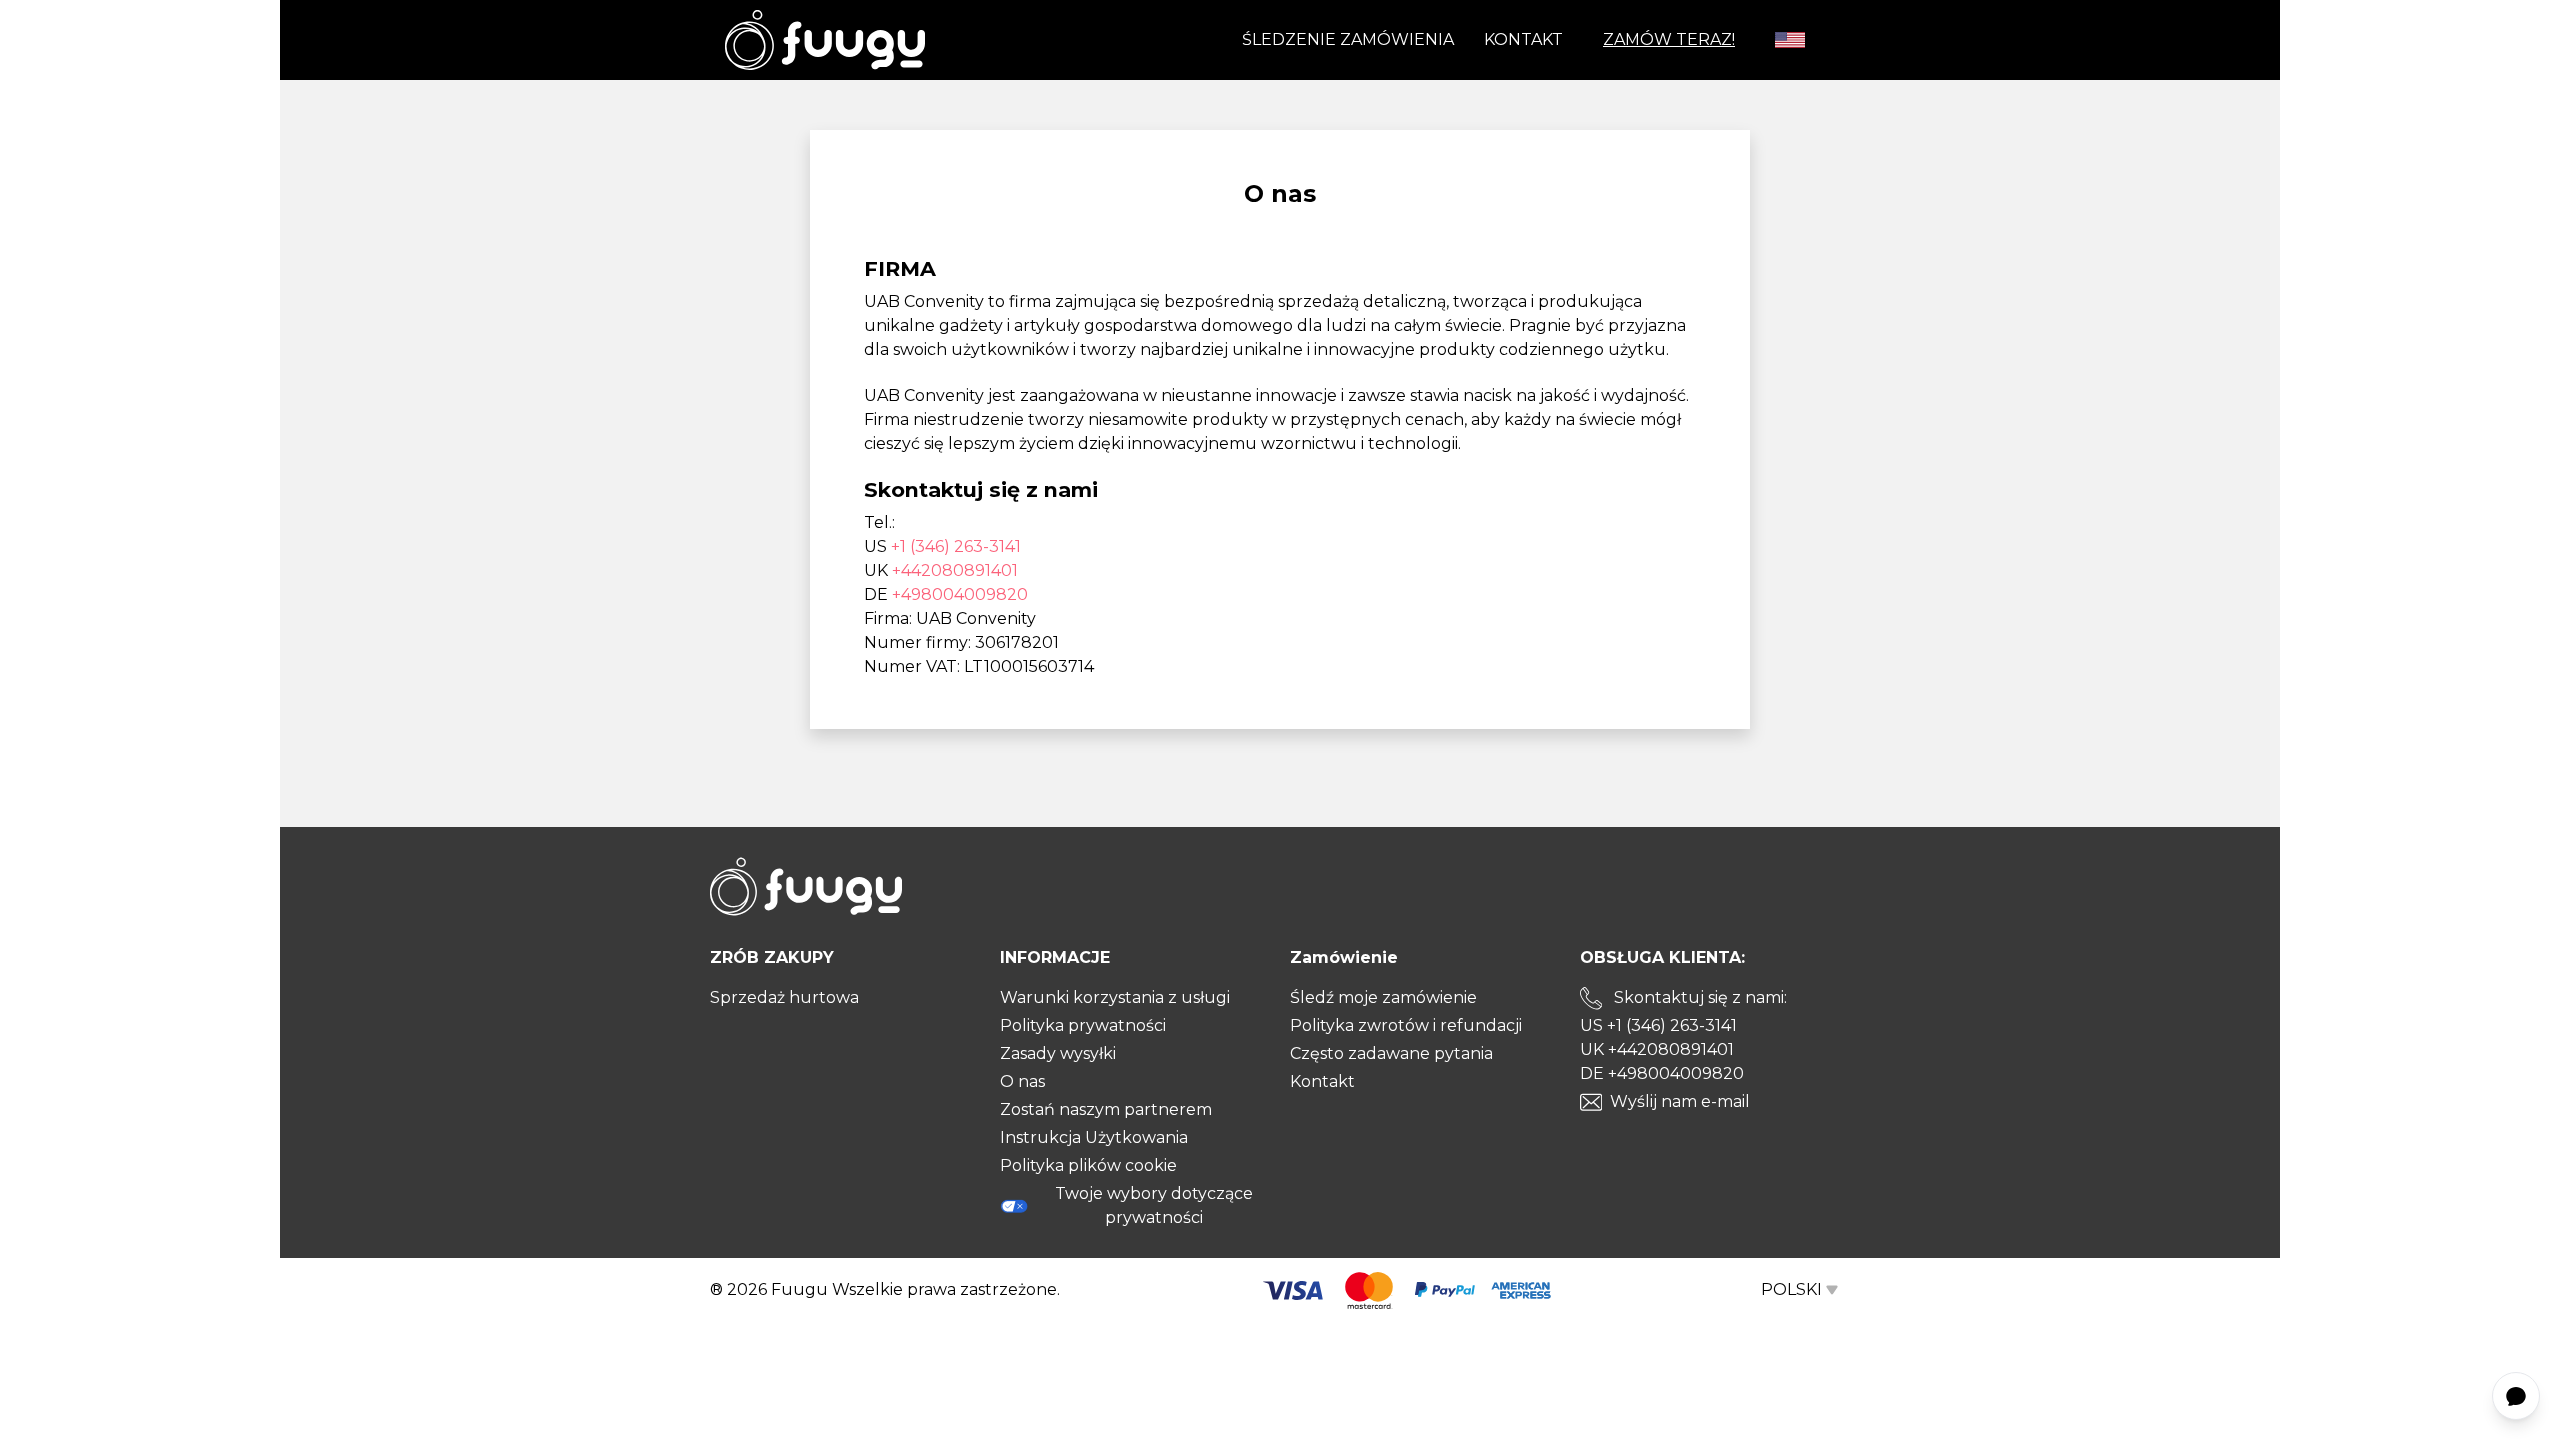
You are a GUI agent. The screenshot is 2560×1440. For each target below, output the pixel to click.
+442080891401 (955, 570)
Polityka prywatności (1083, 1025)
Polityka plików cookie (1088, 1165)
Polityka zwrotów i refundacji (1406, 1025)
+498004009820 (960, 594)
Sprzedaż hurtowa (784, 997)
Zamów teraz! (1669, 39)
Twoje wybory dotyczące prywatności (1154, 1205)
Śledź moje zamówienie (1383, 997)
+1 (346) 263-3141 (956, 546)
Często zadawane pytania (1391, 1053)
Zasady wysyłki (1058, 1053)
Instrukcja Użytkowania (1094, 1137)
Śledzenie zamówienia (1348, 39)
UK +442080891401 (1657, 1049)
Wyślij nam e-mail (1680, 1101)
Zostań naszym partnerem (1106, 1109)
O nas (1022, 1081)
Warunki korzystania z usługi (1115, 997)
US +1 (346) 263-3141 (1658, 1025)
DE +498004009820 (1662, 1073)
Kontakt (1523, 39)
